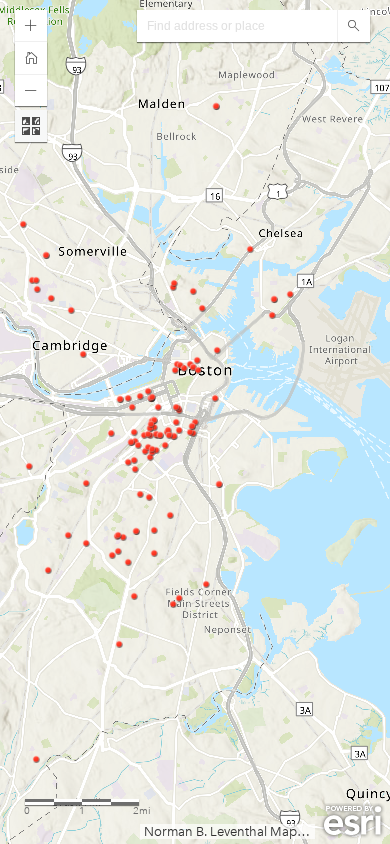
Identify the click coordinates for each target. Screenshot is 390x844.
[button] (31, 26)
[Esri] (352, 821)
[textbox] (237, 26)
